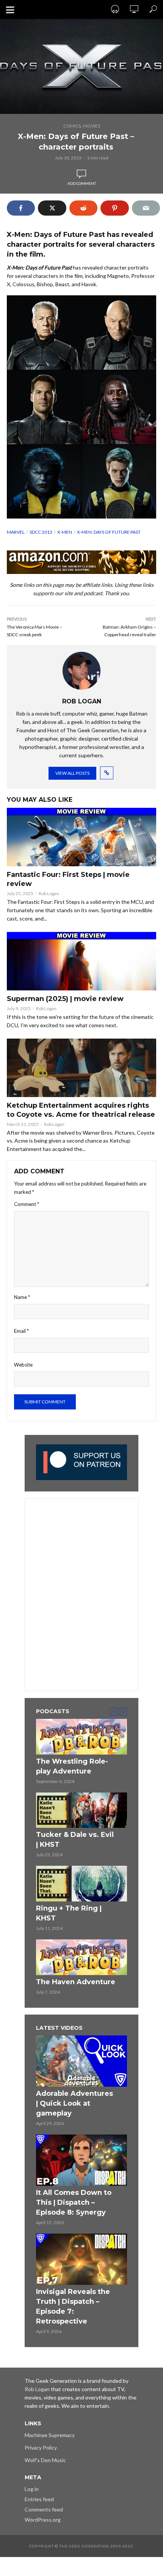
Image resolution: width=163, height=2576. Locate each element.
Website (23, 1365)
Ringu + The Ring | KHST (69, 1913)
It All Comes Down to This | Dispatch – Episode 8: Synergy (74, 2202)
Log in (32, 2489)
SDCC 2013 (41, 532)
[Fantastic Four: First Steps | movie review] (81, 837)
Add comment (82, 183)
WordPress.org (43, 2520)
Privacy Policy (41, 2448)
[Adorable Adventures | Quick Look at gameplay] (81, 2061)
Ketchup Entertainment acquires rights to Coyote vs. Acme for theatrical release (81, 1110)
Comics (72, 126)
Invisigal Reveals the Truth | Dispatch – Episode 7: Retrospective (73, 2306)
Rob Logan (49, 893)
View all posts (72, 773)
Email (21, 1331)
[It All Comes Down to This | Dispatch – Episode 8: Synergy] (81, 2160)
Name (22, 1297)
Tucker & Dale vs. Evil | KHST (75, 1840)
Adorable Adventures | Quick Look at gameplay (74, 2103)
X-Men (65, 532)
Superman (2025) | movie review (65, 999)
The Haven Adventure (76, 1982)
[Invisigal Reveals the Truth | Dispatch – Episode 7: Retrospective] (81, 2259)
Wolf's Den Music (45, 2460)
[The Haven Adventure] (81, 1957)
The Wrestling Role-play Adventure (72, 1766)
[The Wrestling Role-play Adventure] (81, 1737)
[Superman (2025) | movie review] (81, 961)
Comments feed (44, 2509)
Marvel (16, 532)
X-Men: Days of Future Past (109, 532)
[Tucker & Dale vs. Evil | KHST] (81, 1810)
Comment (27, 1204)
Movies (92, 126)
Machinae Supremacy (50, 2435)
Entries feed (39, 2499)
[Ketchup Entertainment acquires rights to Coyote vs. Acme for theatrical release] (81, 1068)
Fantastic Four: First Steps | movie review (68, 879)
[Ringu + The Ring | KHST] (81, 1884)
